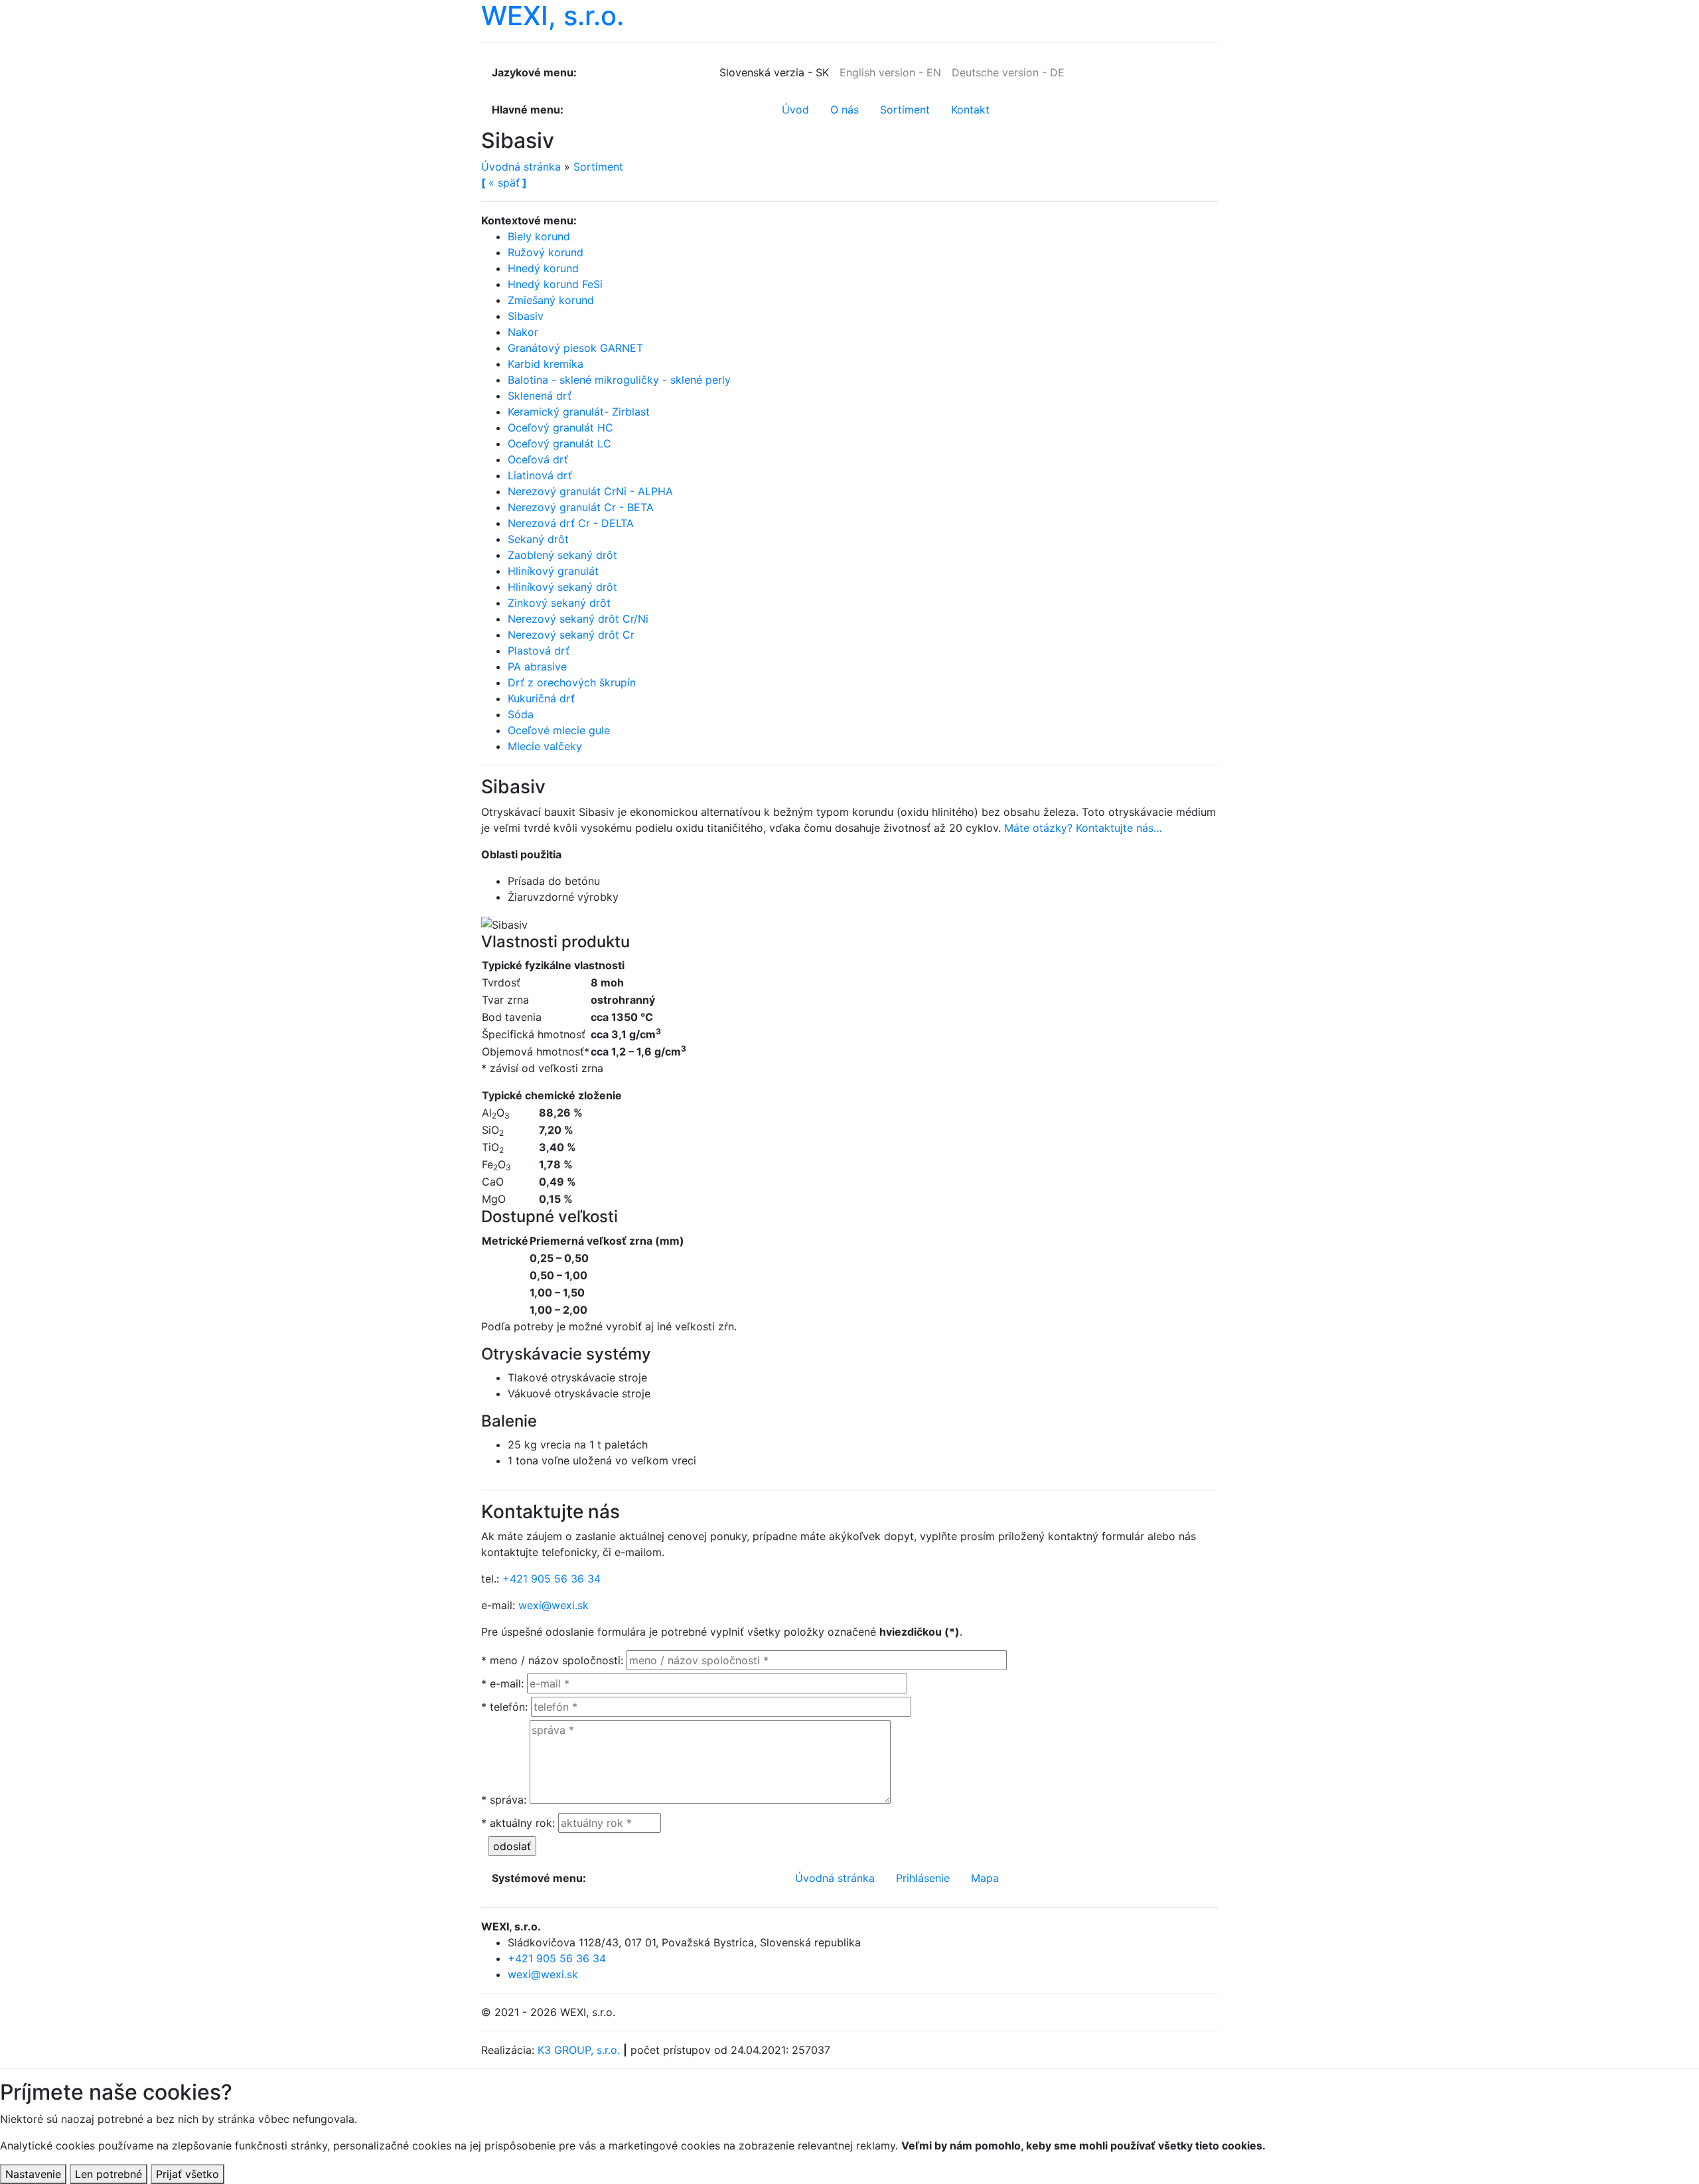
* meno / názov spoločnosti (552, 1660)
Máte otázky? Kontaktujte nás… (1083, 828)
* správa (504, 1800)
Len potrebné (109, 2174)
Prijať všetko (187, 2174)
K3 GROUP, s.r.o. (579, 2050)
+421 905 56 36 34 (552, 1579)
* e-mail (502, 1683)
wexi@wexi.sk (554, 1605)
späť (504, 183)
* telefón (504, 1707)
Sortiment (598, 167)
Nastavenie (33, 2174)
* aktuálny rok (518, 1823)
